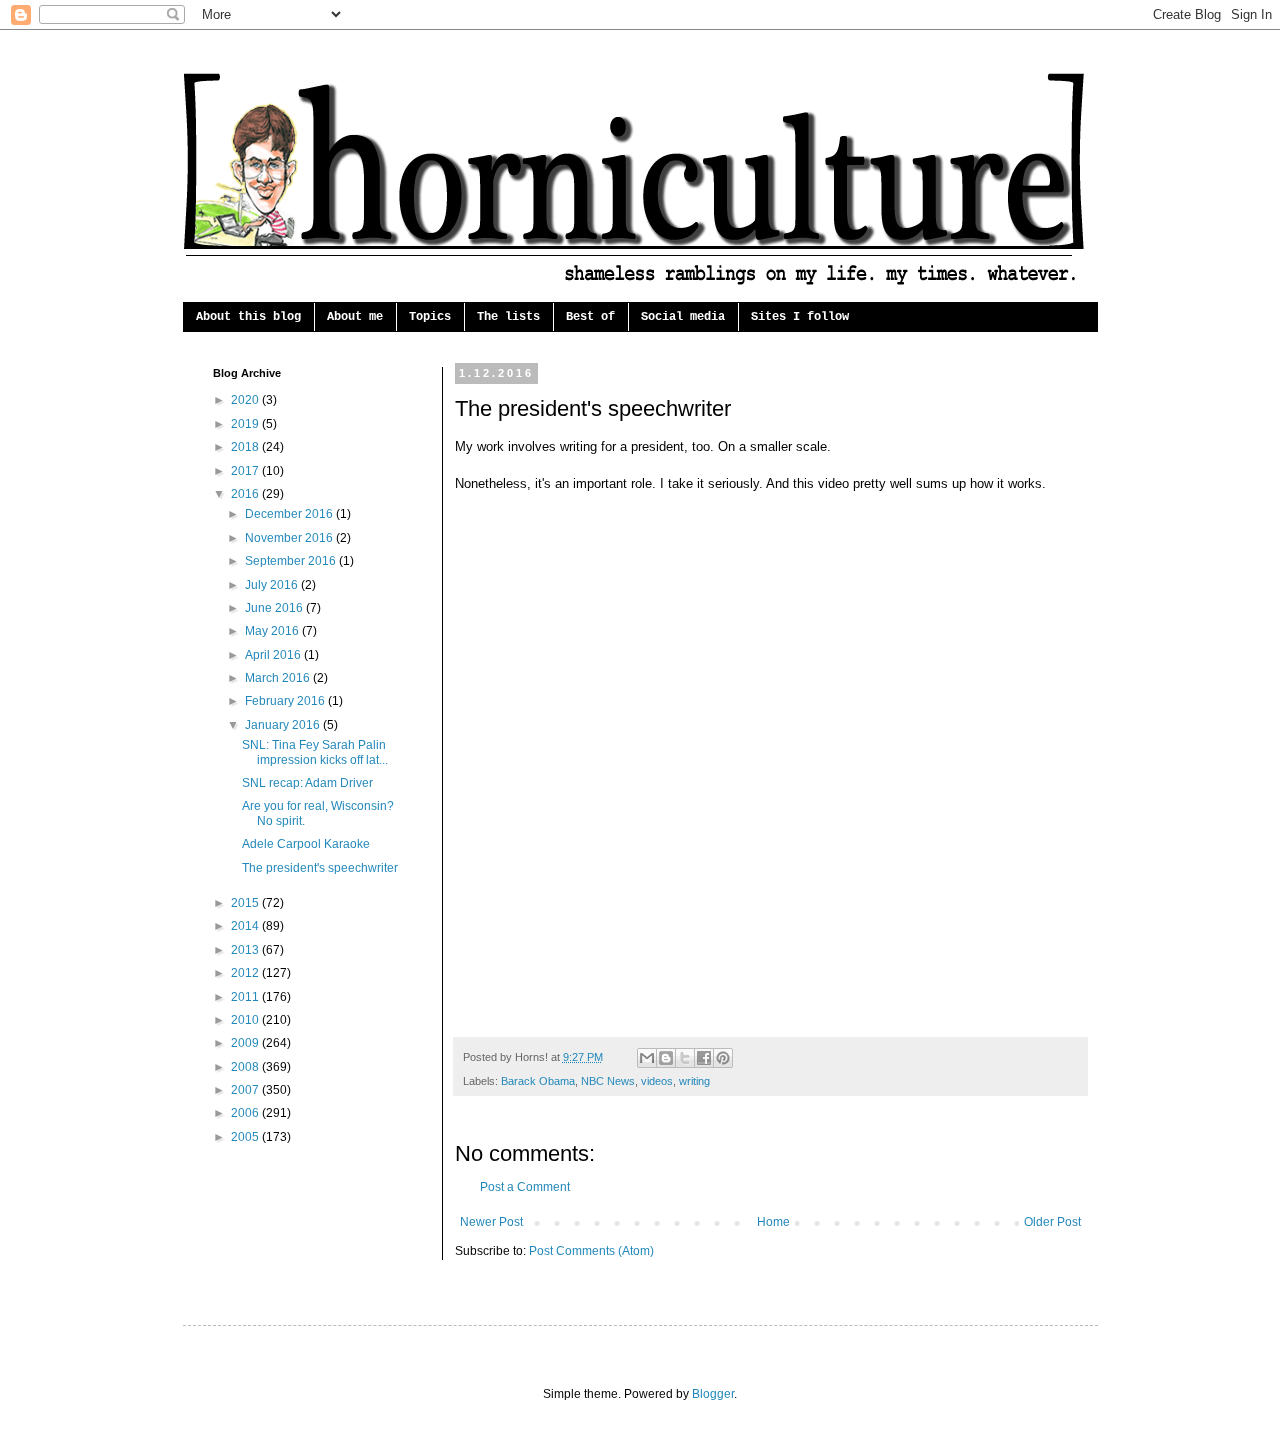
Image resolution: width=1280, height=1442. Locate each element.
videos (657, 1081)
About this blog (248, 317)
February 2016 (286, 701)
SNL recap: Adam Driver (307, 783)
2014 (246, 926)
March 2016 (279, 678)
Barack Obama (538, 1081)
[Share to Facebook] (704, 1058)
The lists (508, 317)
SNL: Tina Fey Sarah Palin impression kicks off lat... (315, 752)
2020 (246, 400)
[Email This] (647, 1058)
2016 (246, 494)
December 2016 (290, 514)
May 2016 (273, 631)
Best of (590, 317)
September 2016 (292, 561)
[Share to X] (685, 1058)
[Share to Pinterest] (723, 1058)
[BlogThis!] (666, 1058)
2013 (246, 950)
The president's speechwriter (320, 868)
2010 (246, 1020)
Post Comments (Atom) (591, 1251)
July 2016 (273, 585)
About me (355, 317)
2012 (246, 973)
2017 (246, 471)
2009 (246, 1043)
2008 (246, 1067)
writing (694, 1081)
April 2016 (274, 655)
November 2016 (290, 538)
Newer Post (491, 1222)
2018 (246, 447)
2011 (246, 997)
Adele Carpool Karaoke (306, 844)
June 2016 (275, 608)
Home (773, 1222)
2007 (246, 1090)
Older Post (1052, 1222)
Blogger (713, 1394)
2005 (246, 1137)
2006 (246, 1113)
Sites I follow (800, 317)
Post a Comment (525, 1187)
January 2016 (284, 725)
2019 (246, 424)
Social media (683, 317)
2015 (246, 903)
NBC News (608, 1081)
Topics (430, 317)
